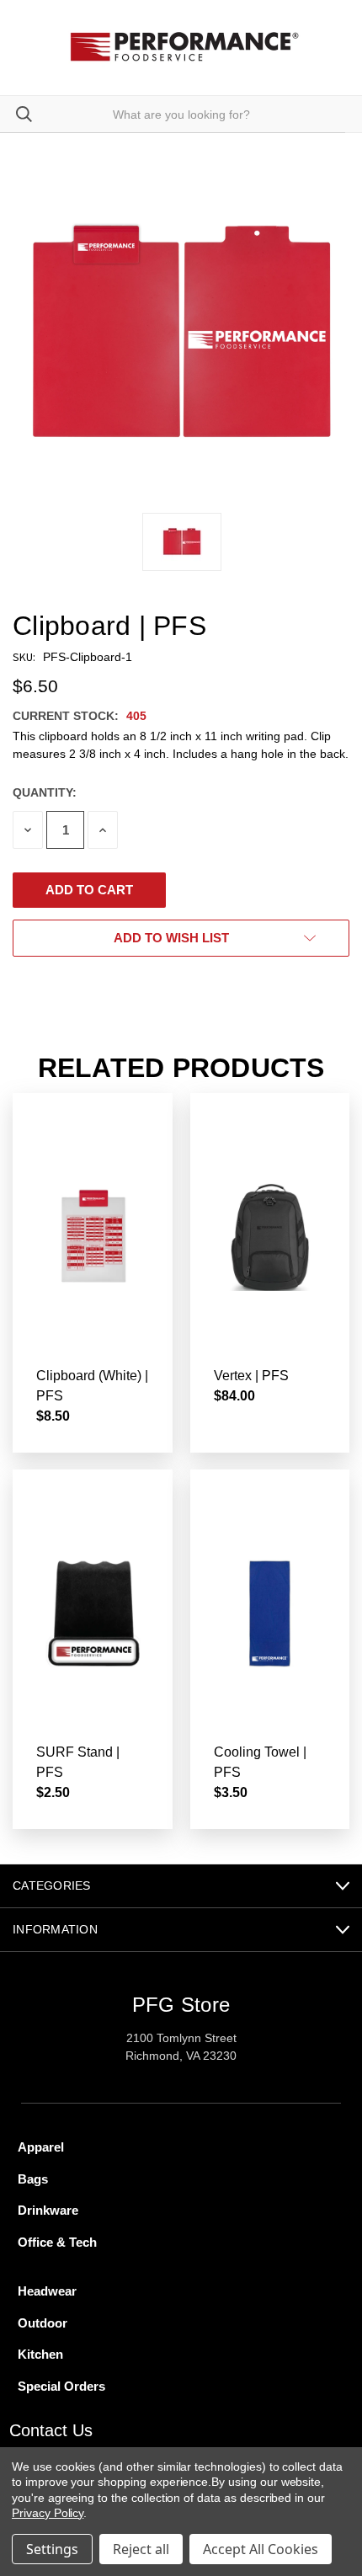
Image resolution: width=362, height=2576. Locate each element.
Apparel (41, 2147)
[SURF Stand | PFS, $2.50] (93, 1613)
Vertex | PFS (251, 1376)
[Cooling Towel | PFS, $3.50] (270, 1613)
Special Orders (61, 2386)
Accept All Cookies (261, 2549)
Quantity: (45, 792)
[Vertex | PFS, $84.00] (270, 1237)
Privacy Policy (48, 2513)
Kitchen (40, 2354)
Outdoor (43, 2323)
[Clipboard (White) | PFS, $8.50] (93, 1237)
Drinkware (48, 2210)
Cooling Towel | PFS (260, 1762)
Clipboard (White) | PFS (92, 1386)
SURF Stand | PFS (78, 1762)
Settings (52, 2549)
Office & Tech (57, 2242)
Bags (33, 2179)
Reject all (141, 2549)
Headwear (47, 2291)
